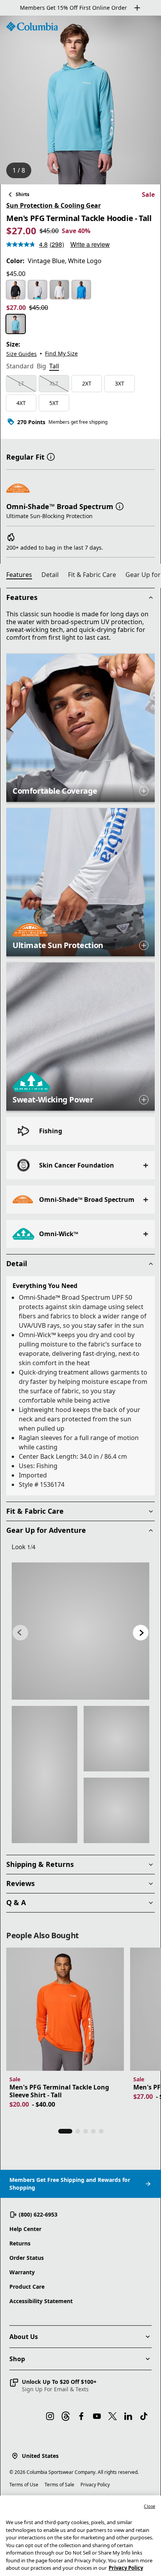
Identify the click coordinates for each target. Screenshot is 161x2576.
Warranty (22, 2272)
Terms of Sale (59, 2485)
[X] (113, 2416)
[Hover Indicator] (144, 791)
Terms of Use (24, 2485)
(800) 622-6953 (38, 2214)
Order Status (27, 2258)
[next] (141, 1633)
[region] (80, 100)
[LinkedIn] (128, 2416)
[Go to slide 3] (86, 2131)
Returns (20, 2243)
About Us (24, 2337)
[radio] (16, 290)
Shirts (22, 194)
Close (149, 2506)
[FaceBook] (81, 2416)
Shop (17, 2359)
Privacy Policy (95, 2485)
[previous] (20, 1633)
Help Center (25, 2229)
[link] (80, 1631)
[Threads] (66, 2416)
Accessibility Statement (41, 2301)
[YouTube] (97, 2416)
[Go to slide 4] (93, 2131)
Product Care (27, 2287)
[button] (51, 456)
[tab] (20, 367)
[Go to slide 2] (78, 2131)
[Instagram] (50, 2416)
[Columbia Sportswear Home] (32, 27)
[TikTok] (144, 2416)
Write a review (90, 244)
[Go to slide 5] (101, 2131)
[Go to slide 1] (65, 2131)
